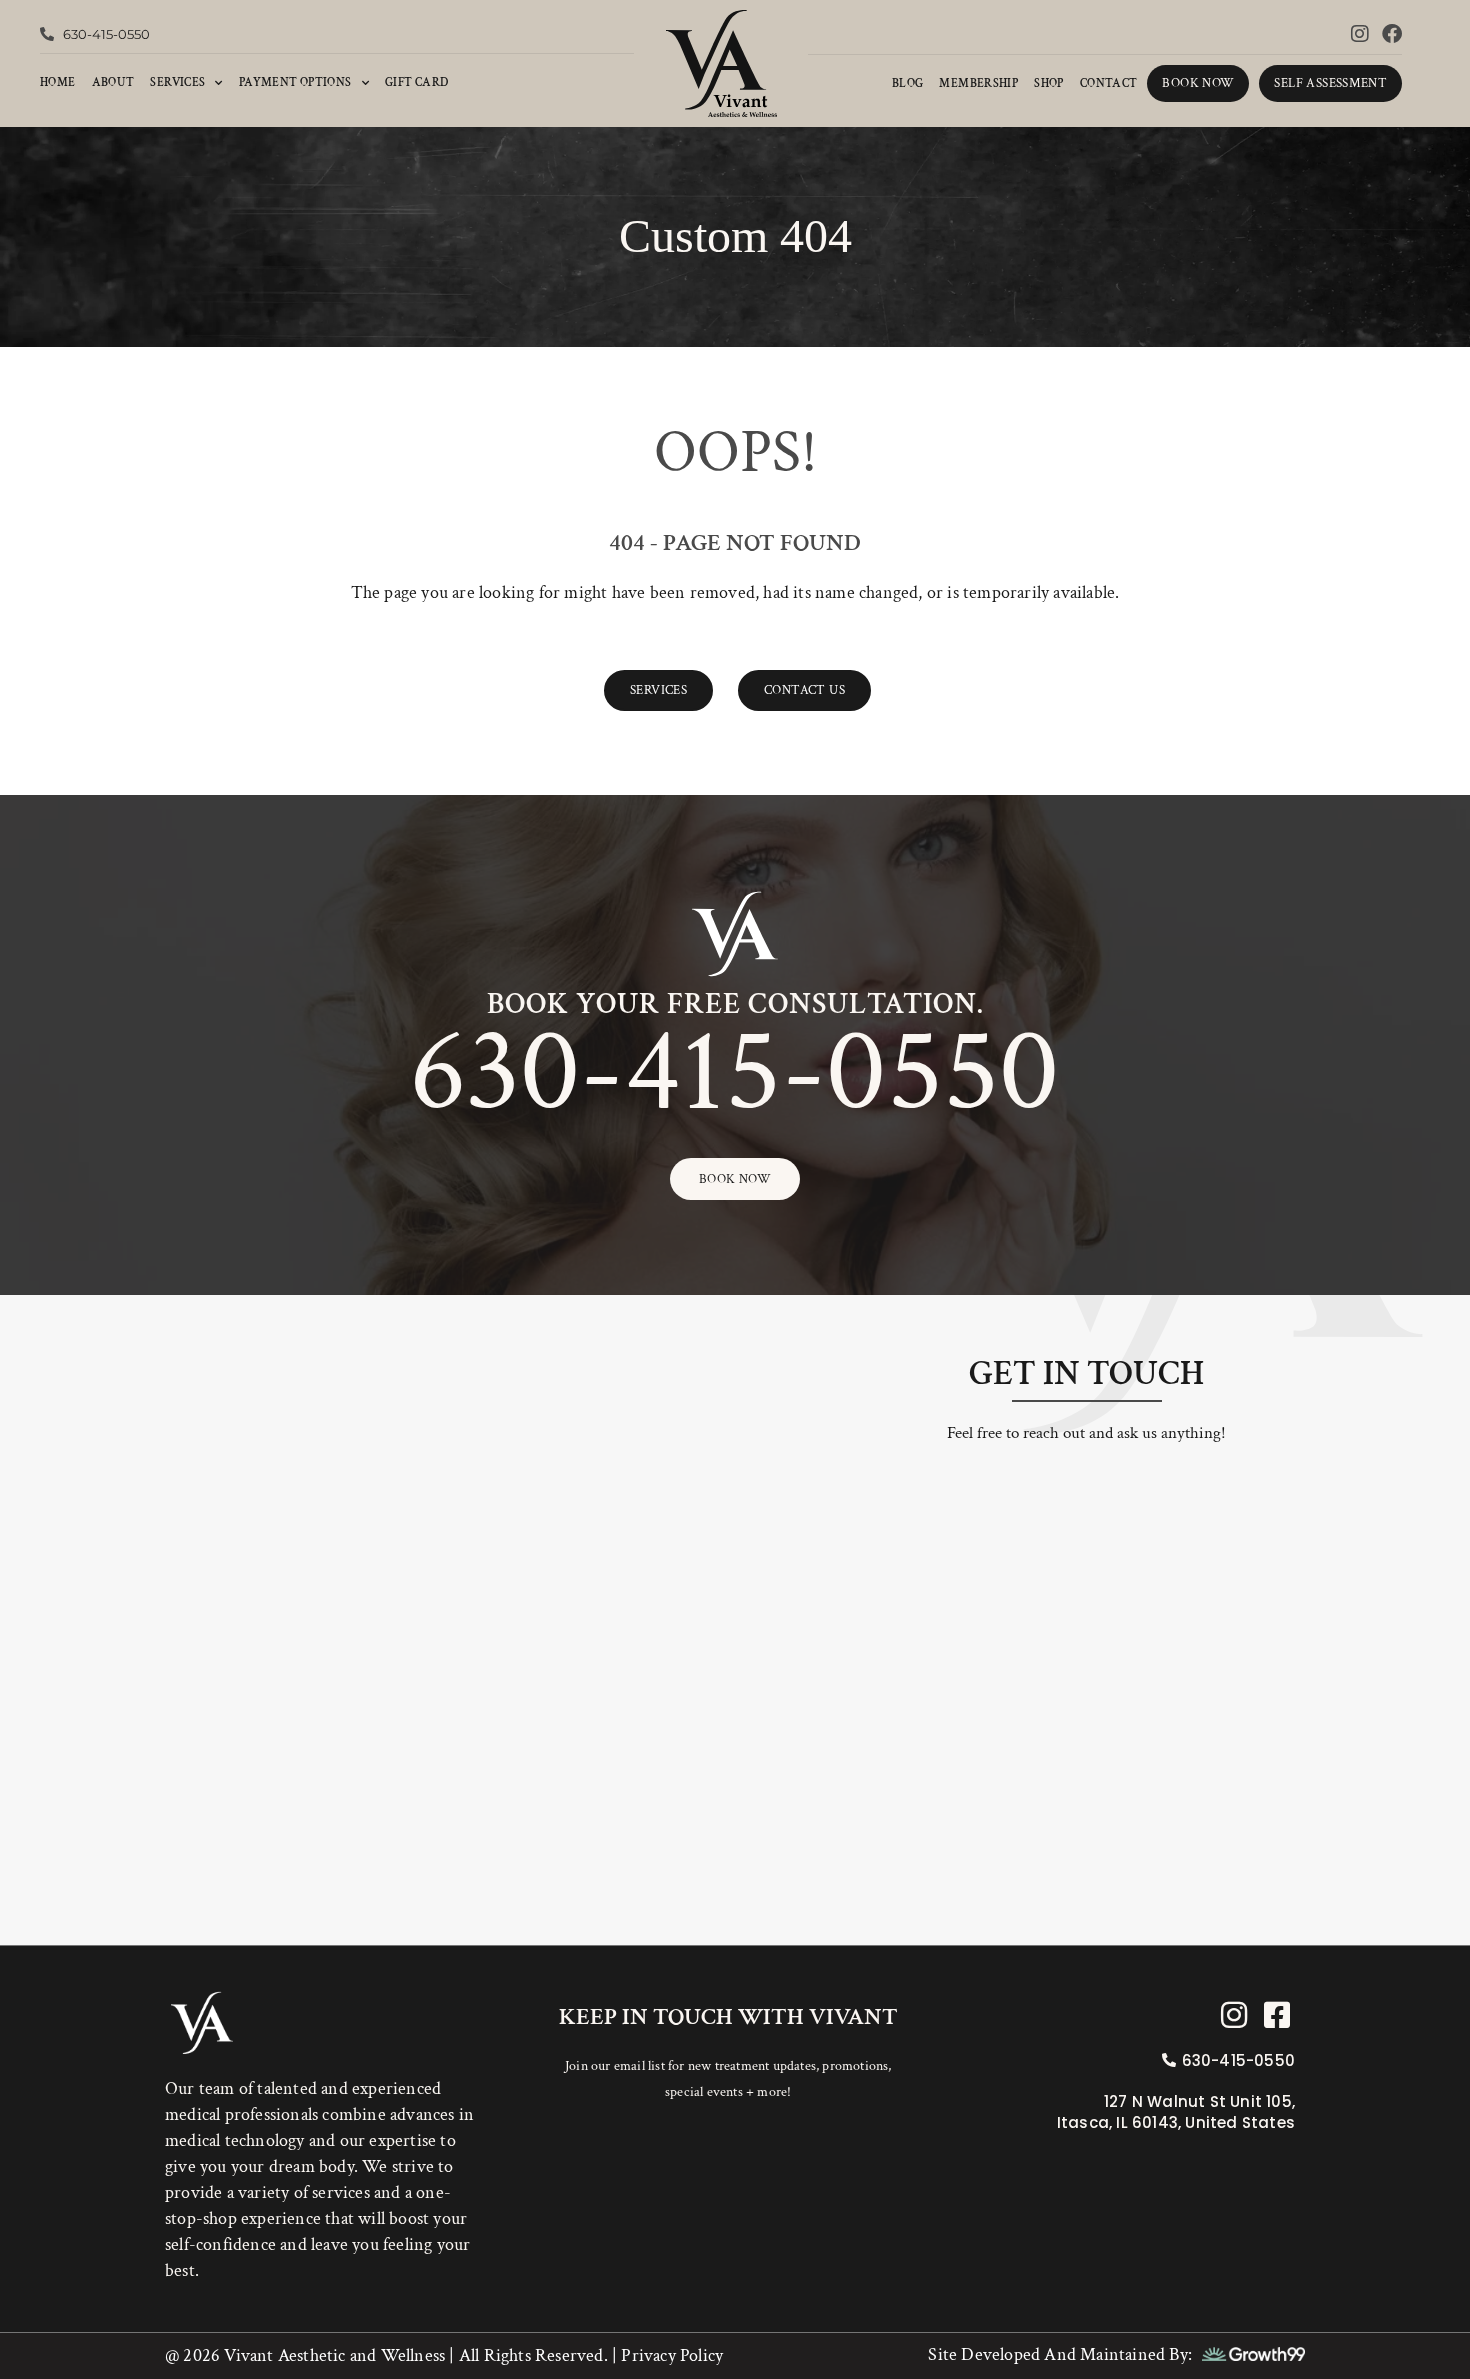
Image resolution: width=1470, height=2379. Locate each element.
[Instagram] (1360, 34)
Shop (1049, 83)
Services (177, 82)
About (113, 82)
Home (58, 82)
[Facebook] (1392, 34)
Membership (978, 83)
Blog (908, 83)
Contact (1109, 83)
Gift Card (416, 82)
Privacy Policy (670, 2355)
